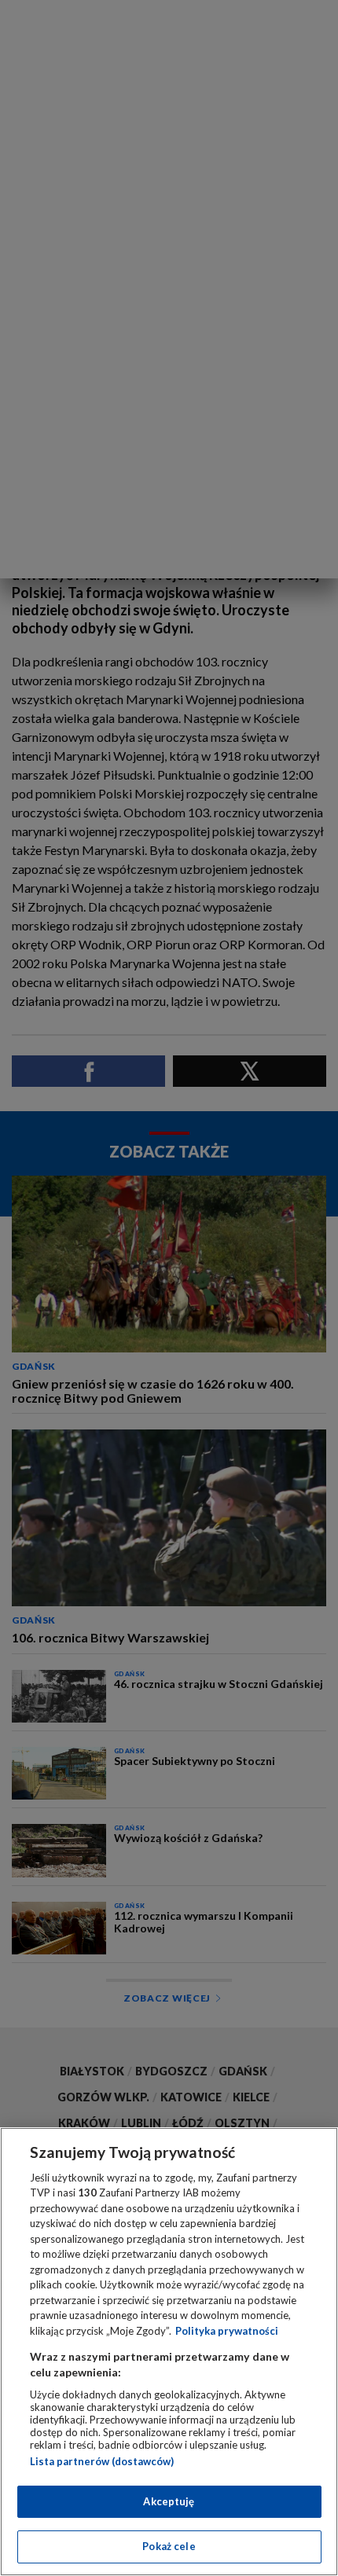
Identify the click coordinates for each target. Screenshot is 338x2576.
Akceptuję (169, 2501)
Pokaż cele (169, 2546)
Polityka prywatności (227, 2331)
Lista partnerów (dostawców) (102, 2461)
